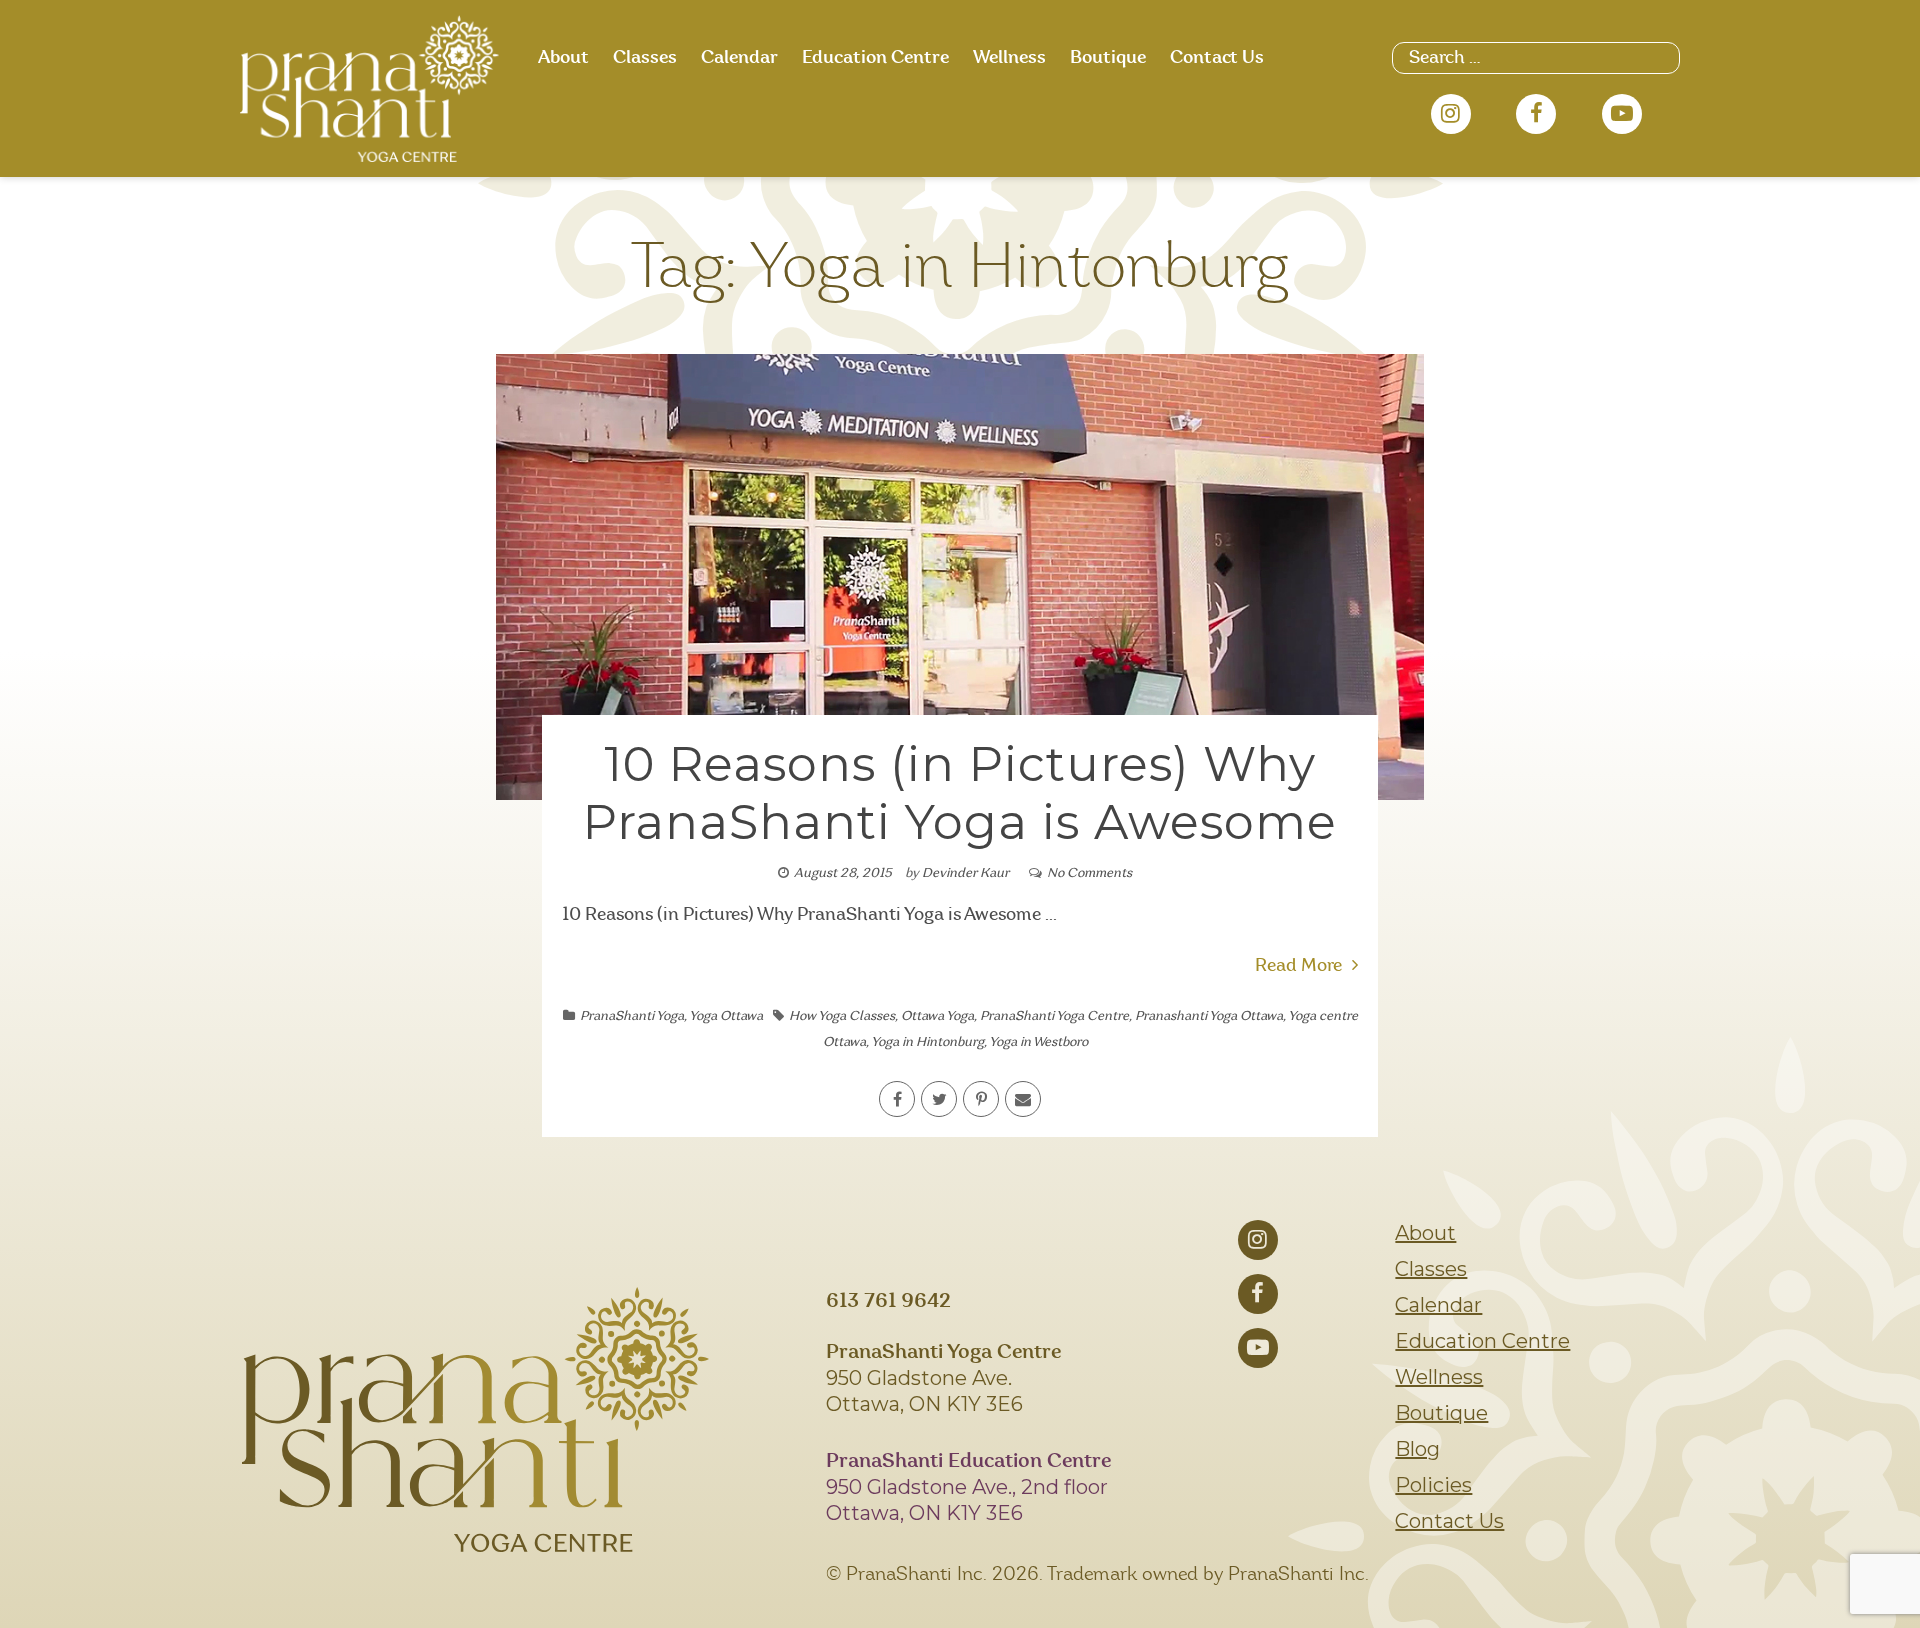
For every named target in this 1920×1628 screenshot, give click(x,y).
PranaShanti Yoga (632, 1016)
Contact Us (1217, 58)
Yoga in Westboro (1038, 1042)
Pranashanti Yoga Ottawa (1209, 1016)
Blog (1417, 1449)
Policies (1433, 1485)
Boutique (1108, 58)
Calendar (739, 58)
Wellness (1009, 58)
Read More (1298, 966)
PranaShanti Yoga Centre (1054, 1016)
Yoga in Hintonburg (927, 1042)
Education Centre (875, 58)
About (563, 58)
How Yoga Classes (842, 1016)
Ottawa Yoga (937, 1016)
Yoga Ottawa (726, 1016)
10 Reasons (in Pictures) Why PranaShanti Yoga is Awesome (960, 793)
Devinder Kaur (965, 873)
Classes (645, 58)
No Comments (1089, 873)
